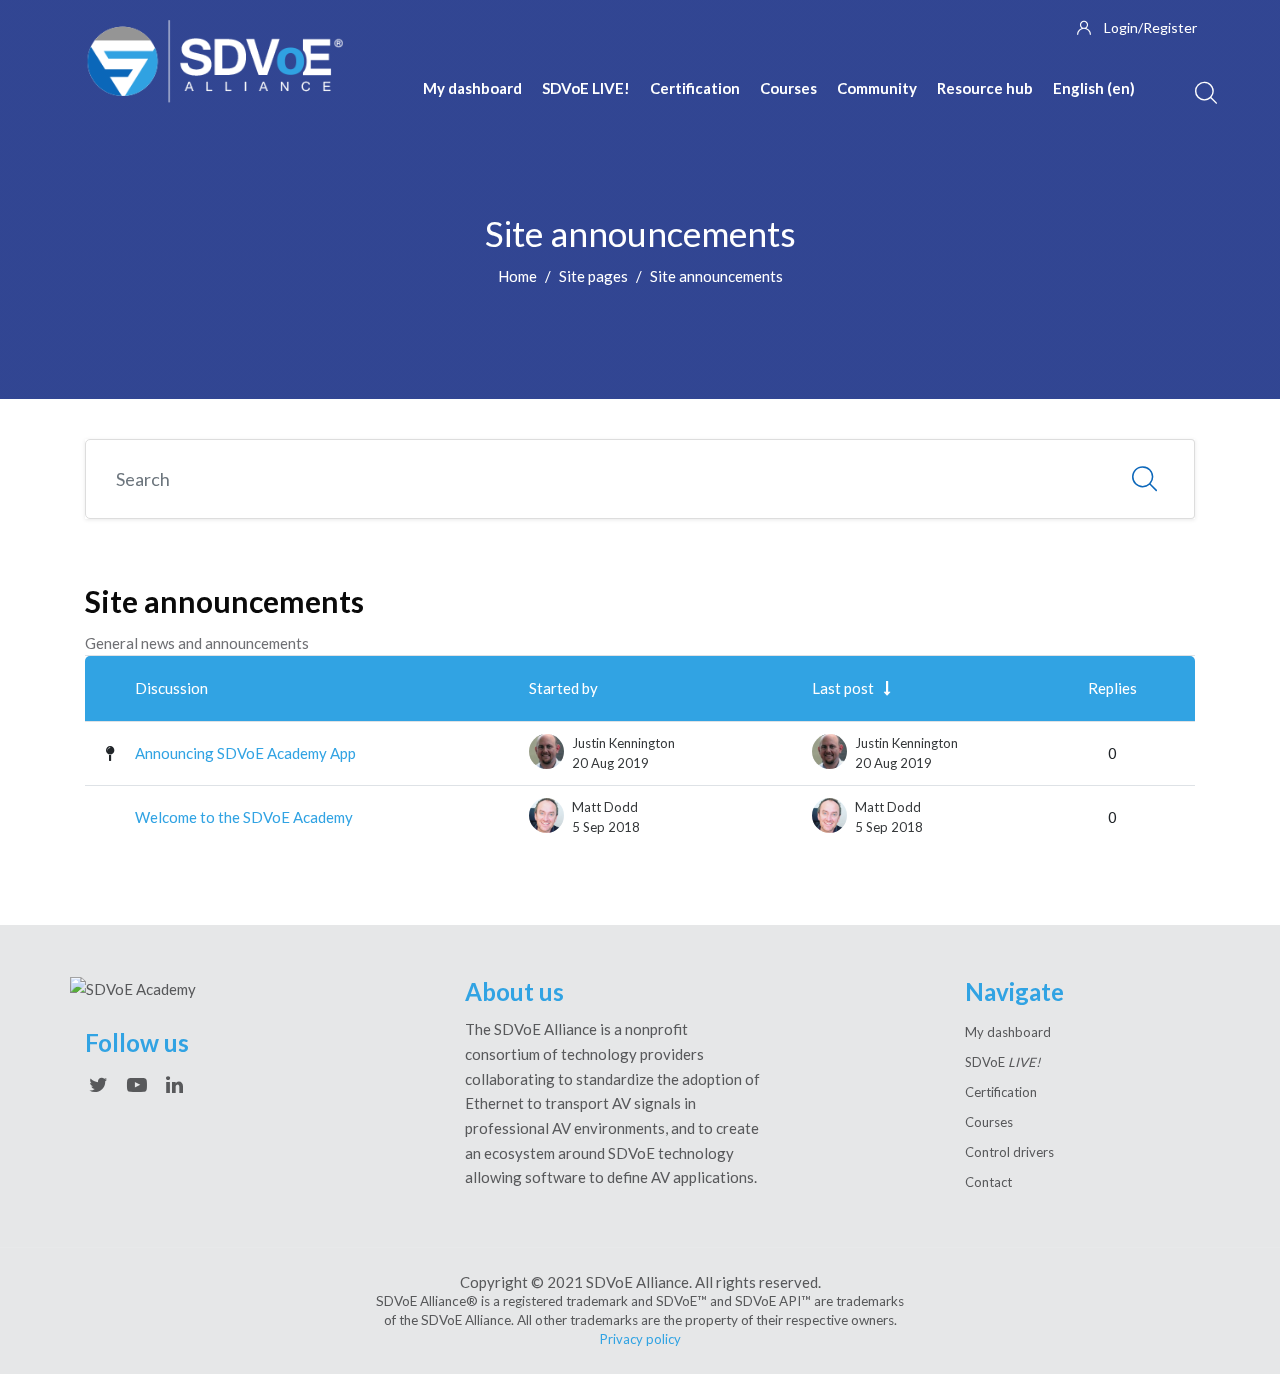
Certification (695, 88)
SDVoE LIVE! (586, 88)
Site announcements (716, 276)
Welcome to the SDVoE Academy (244, 817)
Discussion (171, 688)
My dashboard (472, 88)
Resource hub (985, 88)
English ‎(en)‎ (1094, 88)
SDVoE (1002, 1062)
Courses (788, 88)
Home (517, 276)
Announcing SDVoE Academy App (245, 753)
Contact (988, 1182)
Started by (563, 688)
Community (877, 88)
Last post (843, 688)
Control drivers (1009, 1152)
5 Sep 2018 (889, 827)
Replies (1112, 688)
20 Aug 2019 (893, 763)
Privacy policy (640, 1339)
